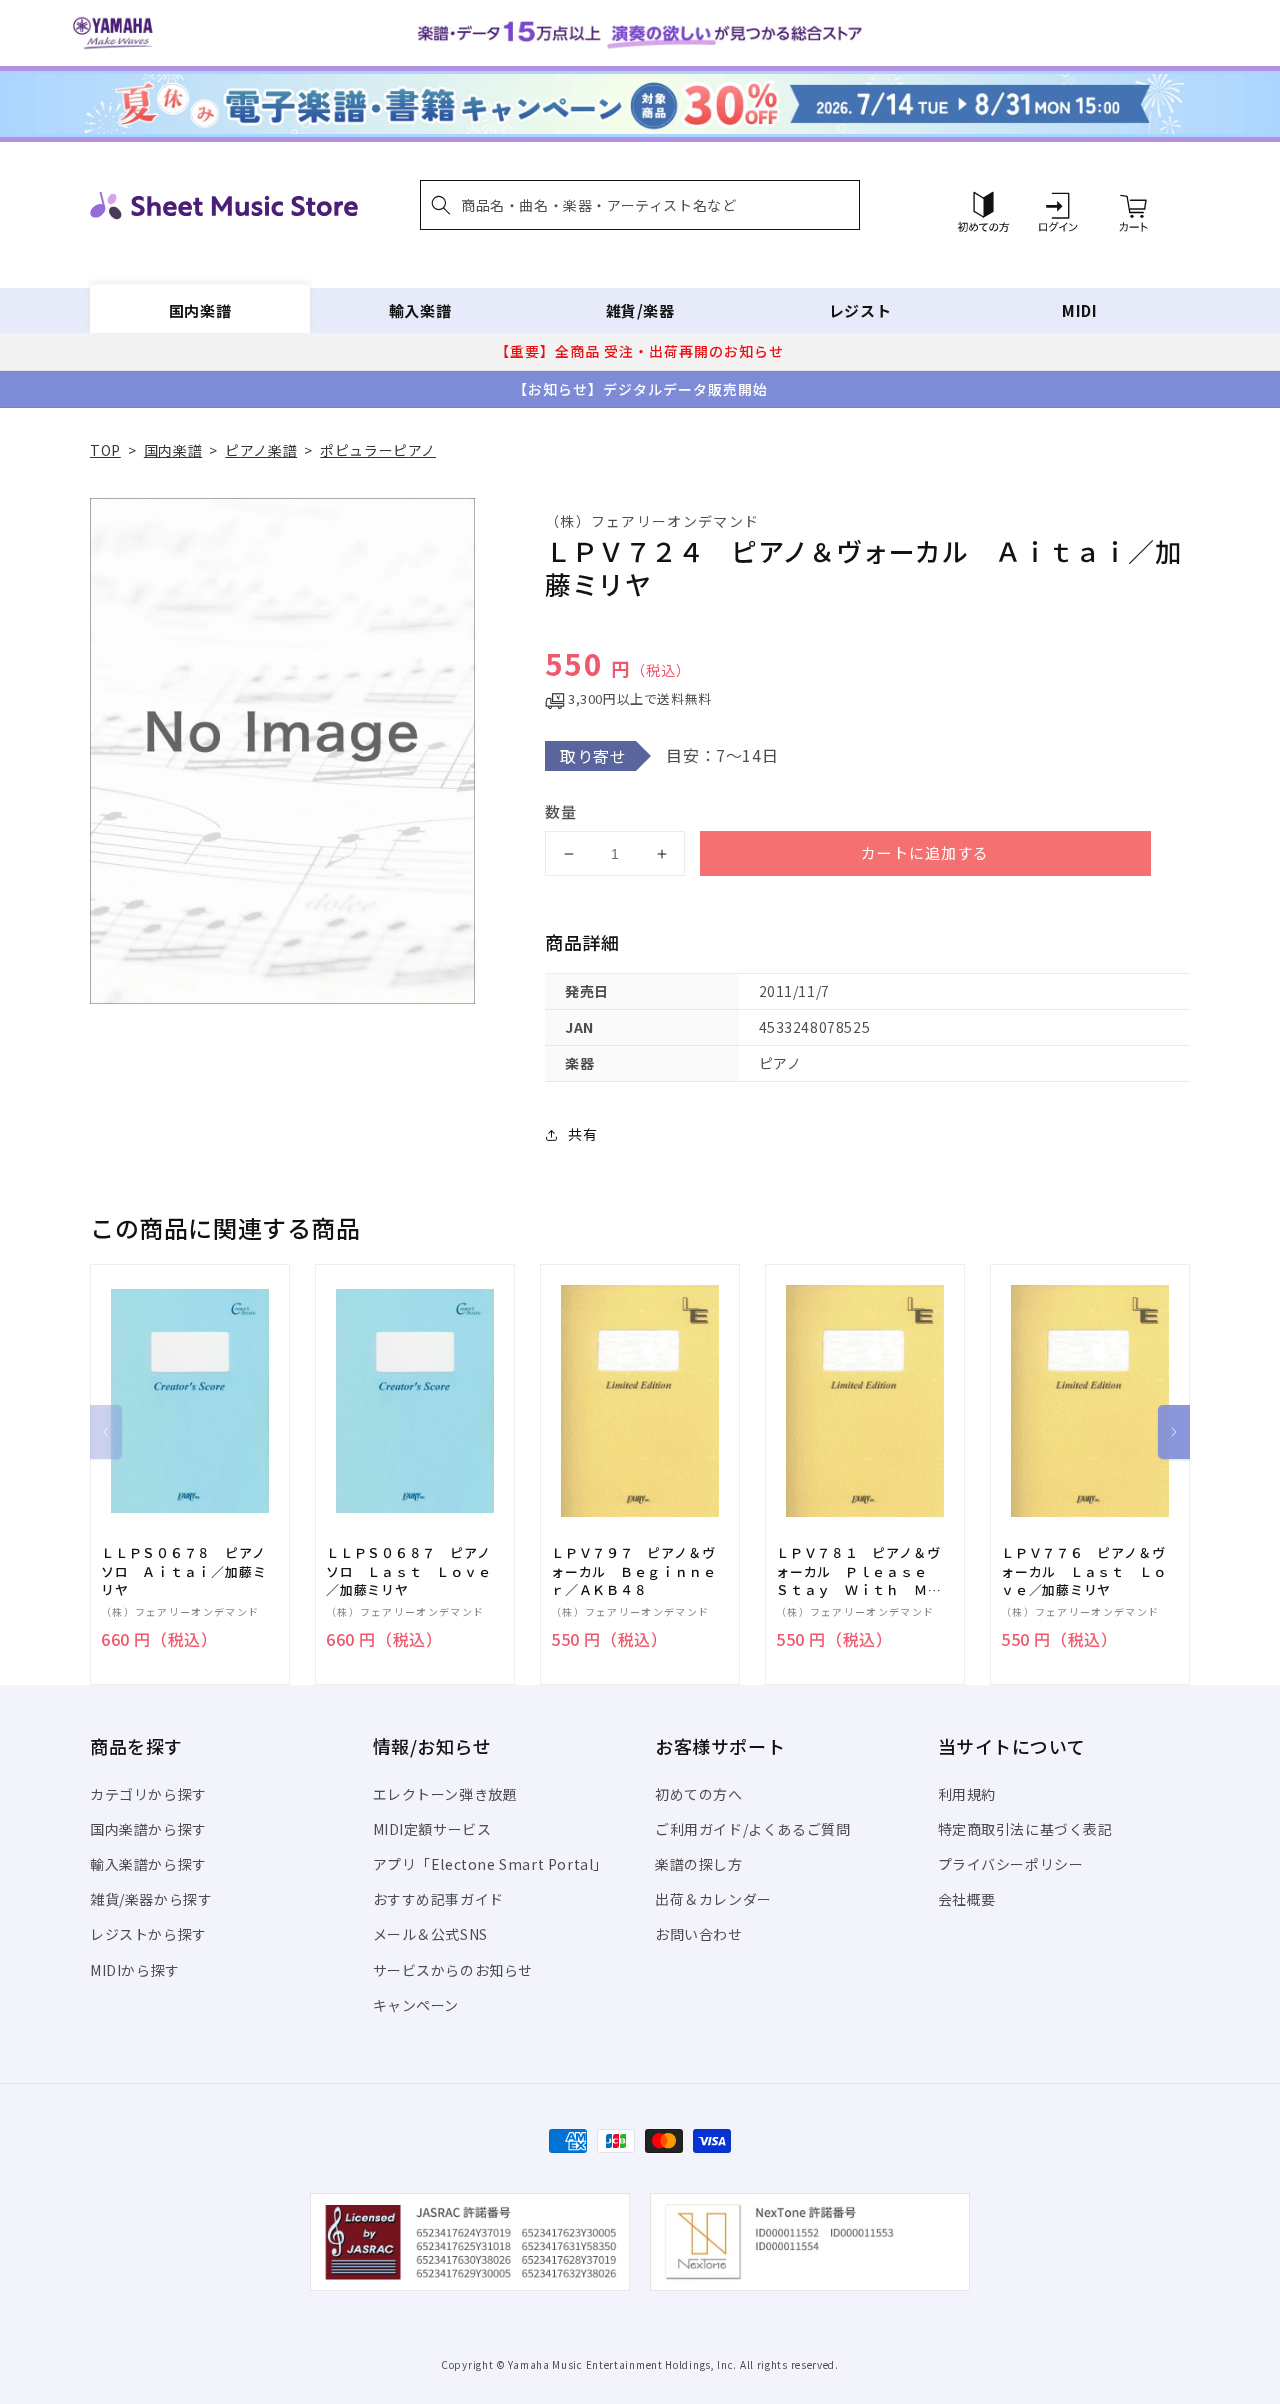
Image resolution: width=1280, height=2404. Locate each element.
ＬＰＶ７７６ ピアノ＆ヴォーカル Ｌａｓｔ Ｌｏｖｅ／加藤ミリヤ (1083, 1571)
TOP (105, 450)
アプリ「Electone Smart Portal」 (491, 1864)
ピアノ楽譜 (261, 450)
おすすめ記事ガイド (438, 1899)
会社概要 (967, 1899)
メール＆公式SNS (430, 1934)
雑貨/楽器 (640, 310)
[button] (640, 205)
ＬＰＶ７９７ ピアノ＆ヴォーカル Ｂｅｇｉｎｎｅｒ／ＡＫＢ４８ (633, 1571)
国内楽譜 (200, 310)
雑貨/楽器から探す (151, 1899)
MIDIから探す (135, 1970)
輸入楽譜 (420, 310)
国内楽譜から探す (148, 1829)
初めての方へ (699, 1794)
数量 (561, 811)
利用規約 (967, 1794)
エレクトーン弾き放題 (445, 1794)
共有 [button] (582, 1134)
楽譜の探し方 (699, 1864)
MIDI (1079, 310)
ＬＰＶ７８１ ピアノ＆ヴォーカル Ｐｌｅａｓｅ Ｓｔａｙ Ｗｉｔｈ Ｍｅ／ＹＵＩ (858, 1571)
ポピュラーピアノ (378, 450)
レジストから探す (148, 1934)
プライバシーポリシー (1011, 1864)
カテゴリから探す (148, 1794)
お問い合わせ (699, 1934)
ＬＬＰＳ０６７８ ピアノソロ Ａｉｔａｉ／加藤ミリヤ (183, 1571)
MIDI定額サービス (432, 1829)
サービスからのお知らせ (453, 1970)
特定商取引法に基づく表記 (1025, 1829)
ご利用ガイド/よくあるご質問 (752, 1829)
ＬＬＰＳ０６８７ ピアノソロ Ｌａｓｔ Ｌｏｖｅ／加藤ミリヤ (408, 1571)
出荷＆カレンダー (713, 1899)
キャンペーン (416, 2005)
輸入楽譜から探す (148, 1864)
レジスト (860, 310)
